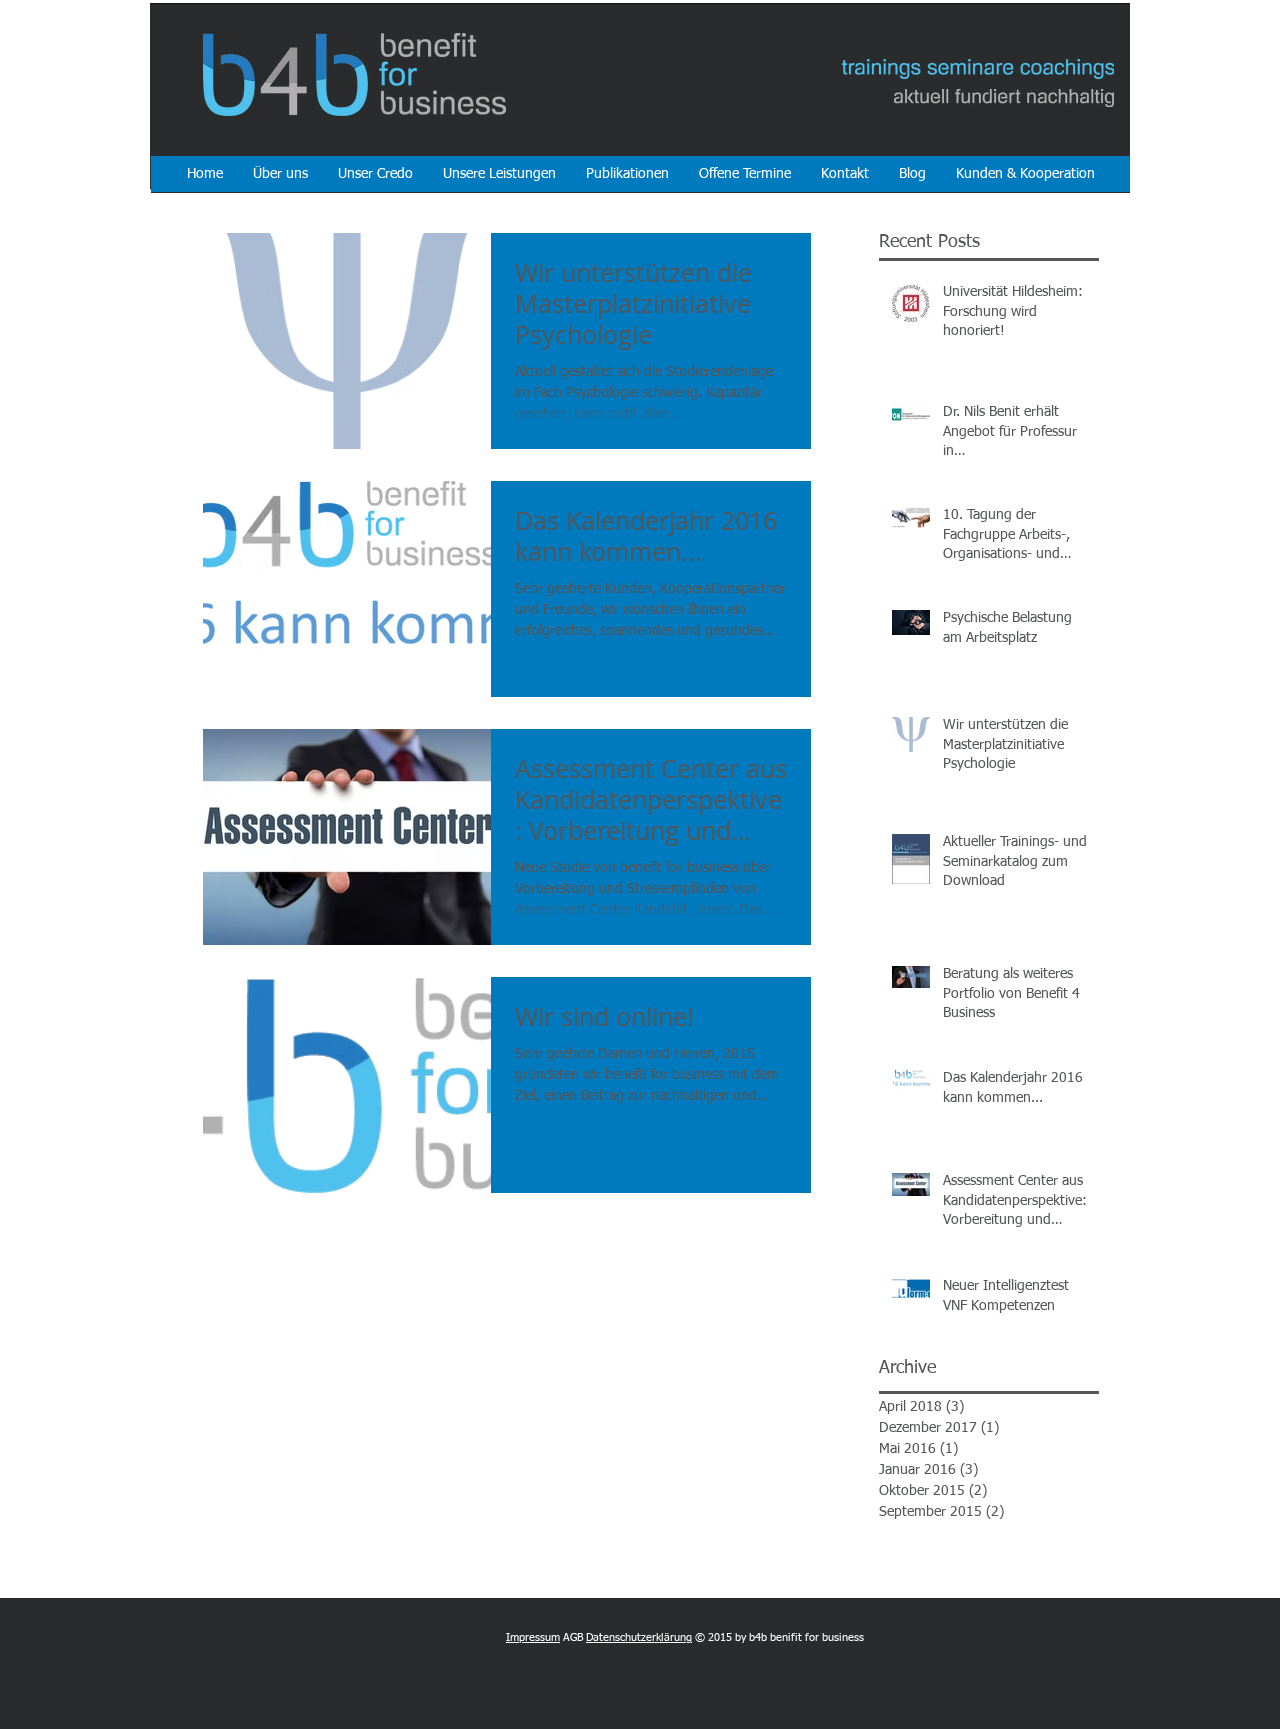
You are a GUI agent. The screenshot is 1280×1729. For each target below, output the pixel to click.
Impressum (533, 1637)
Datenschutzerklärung (639, 1637)
